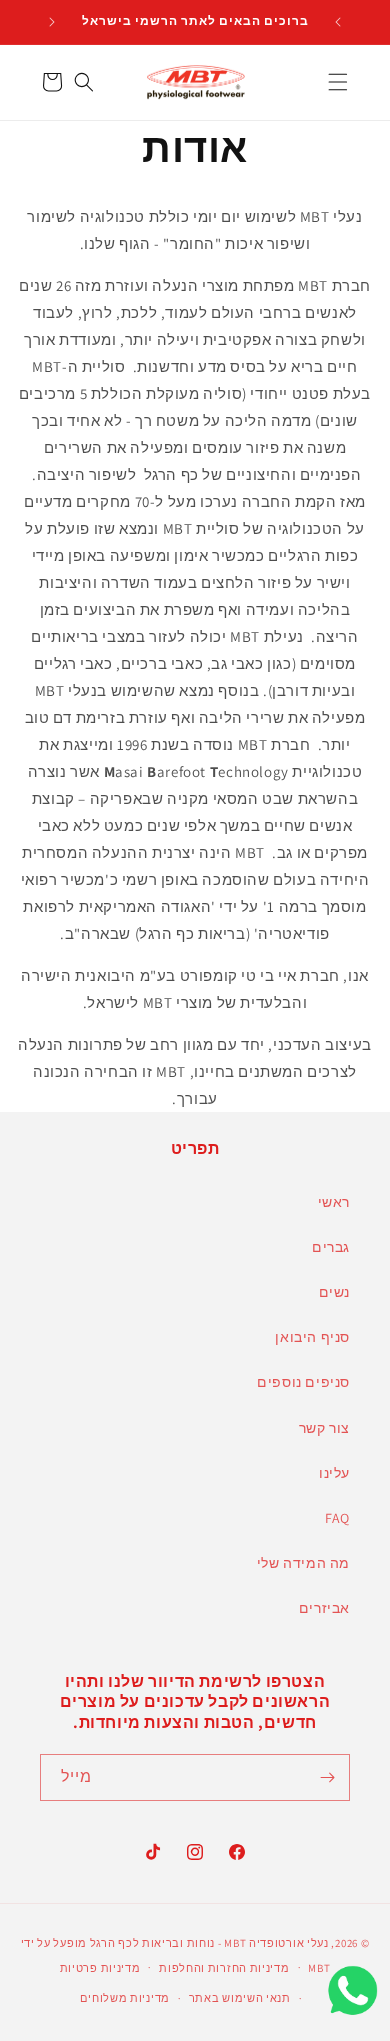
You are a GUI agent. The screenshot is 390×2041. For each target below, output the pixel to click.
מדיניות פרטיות (100, 1968)
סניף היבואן (312, 1337)
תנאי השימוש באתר (240, 1998)
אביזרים (324, 1608)
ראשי (334, 1202)
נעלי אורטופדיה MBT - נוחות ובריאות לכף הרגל (209, 1943)
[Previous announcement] (338, 22)
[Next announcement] (52, 22)
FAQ (337, 1518)
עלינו (334, 1473)
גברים (331, 1247)
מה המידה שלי (303, 1563)
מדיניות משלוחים (125, 1998)
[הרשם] (327, 1777)
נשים (334, 1292)
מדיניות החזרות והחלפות (224, 1968)
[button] (338, 82)
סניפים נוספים (303, 1382)
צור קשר (324, 1428)
